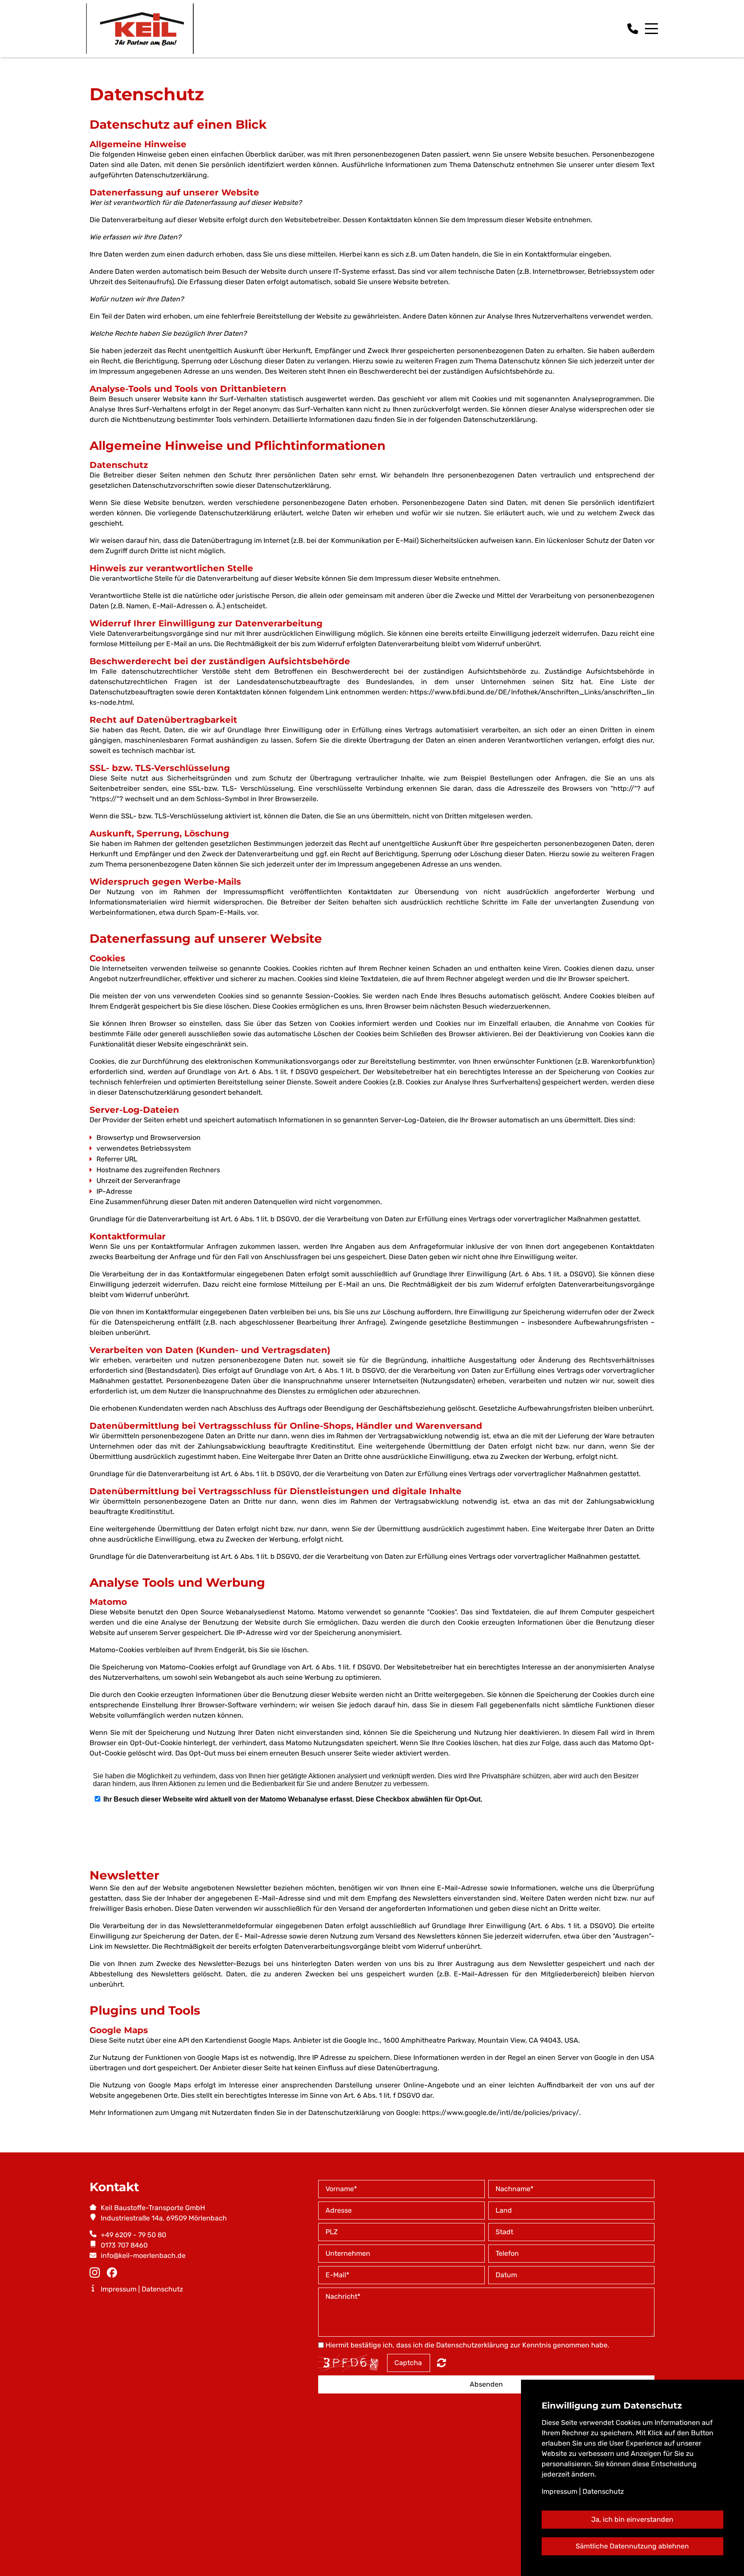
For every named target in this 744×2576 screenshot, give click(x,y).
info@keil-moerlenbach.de (143, 2256)
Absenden (486, 2384)
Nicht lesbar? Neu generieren (442, 2362)
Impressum (119, 2289)
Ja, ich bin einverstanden (632, 2519)
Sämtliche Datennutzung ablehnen (632, 2546)
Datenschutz (162, 2289)
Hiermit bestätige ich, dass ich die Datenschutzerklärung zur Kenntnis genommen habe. (467, 2345)
